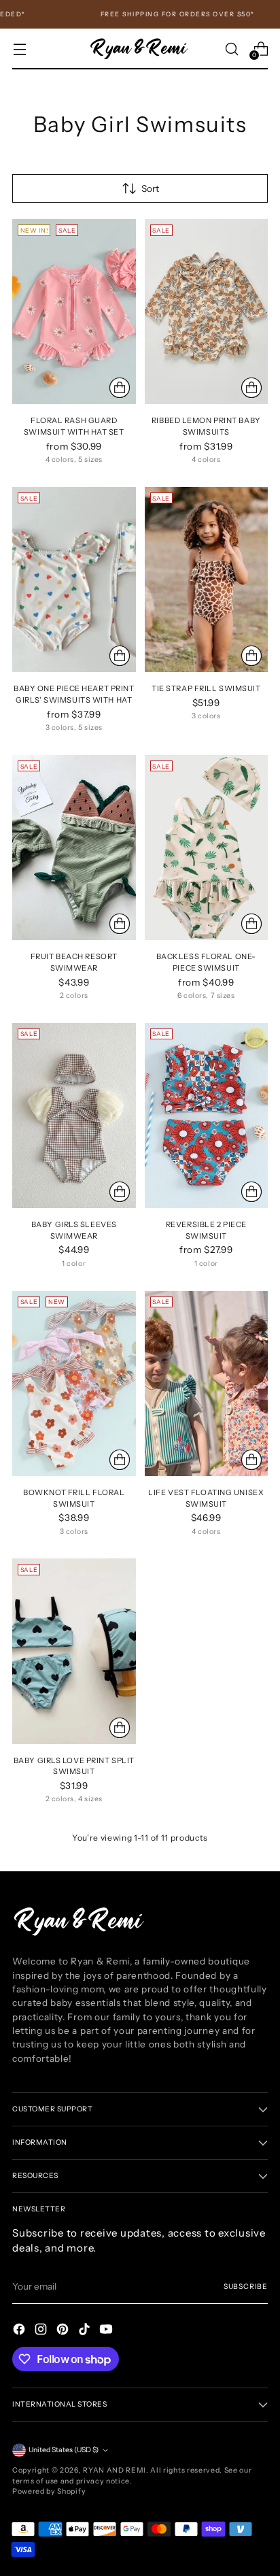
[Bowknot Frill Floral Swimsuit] (74, 1384)
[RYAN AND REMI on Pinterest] (64, 2331)
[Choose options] (120, 388)
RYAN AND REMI (115, 2470)
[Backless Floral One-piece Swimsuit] (207, 848)
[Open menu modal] (19, 49)
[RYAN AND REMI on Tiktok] (86, 2331)
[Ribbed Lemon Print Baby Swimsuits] (207, 312)
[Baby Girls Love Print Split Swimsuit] (74, 1651)
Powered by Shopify (49, 2491)
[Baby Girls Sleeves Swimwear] (74, 1116)
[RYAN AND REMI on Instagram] (42, 2331)
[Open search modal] (231, 49)
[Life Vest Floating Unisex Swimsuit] (207, 1384)
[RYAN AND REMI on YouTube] (107, 2331)
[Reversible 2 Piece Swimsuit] (207, 1116)
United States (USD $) (64, 2450)
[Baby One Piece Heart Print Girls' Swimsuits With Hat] (74, 580)
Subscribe (246, 2287)
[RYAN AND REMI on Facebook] (20, 2331)
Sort (150, 188)
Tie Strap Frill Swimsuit (206, 688)
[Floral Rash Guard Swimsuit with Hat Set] (74, 312)
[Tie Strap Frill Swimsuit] (207, 580)
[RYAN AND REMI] (140, 49)
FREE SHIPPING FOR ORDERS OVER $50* (164, 14)
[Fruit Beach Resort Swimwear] (74, 848)
